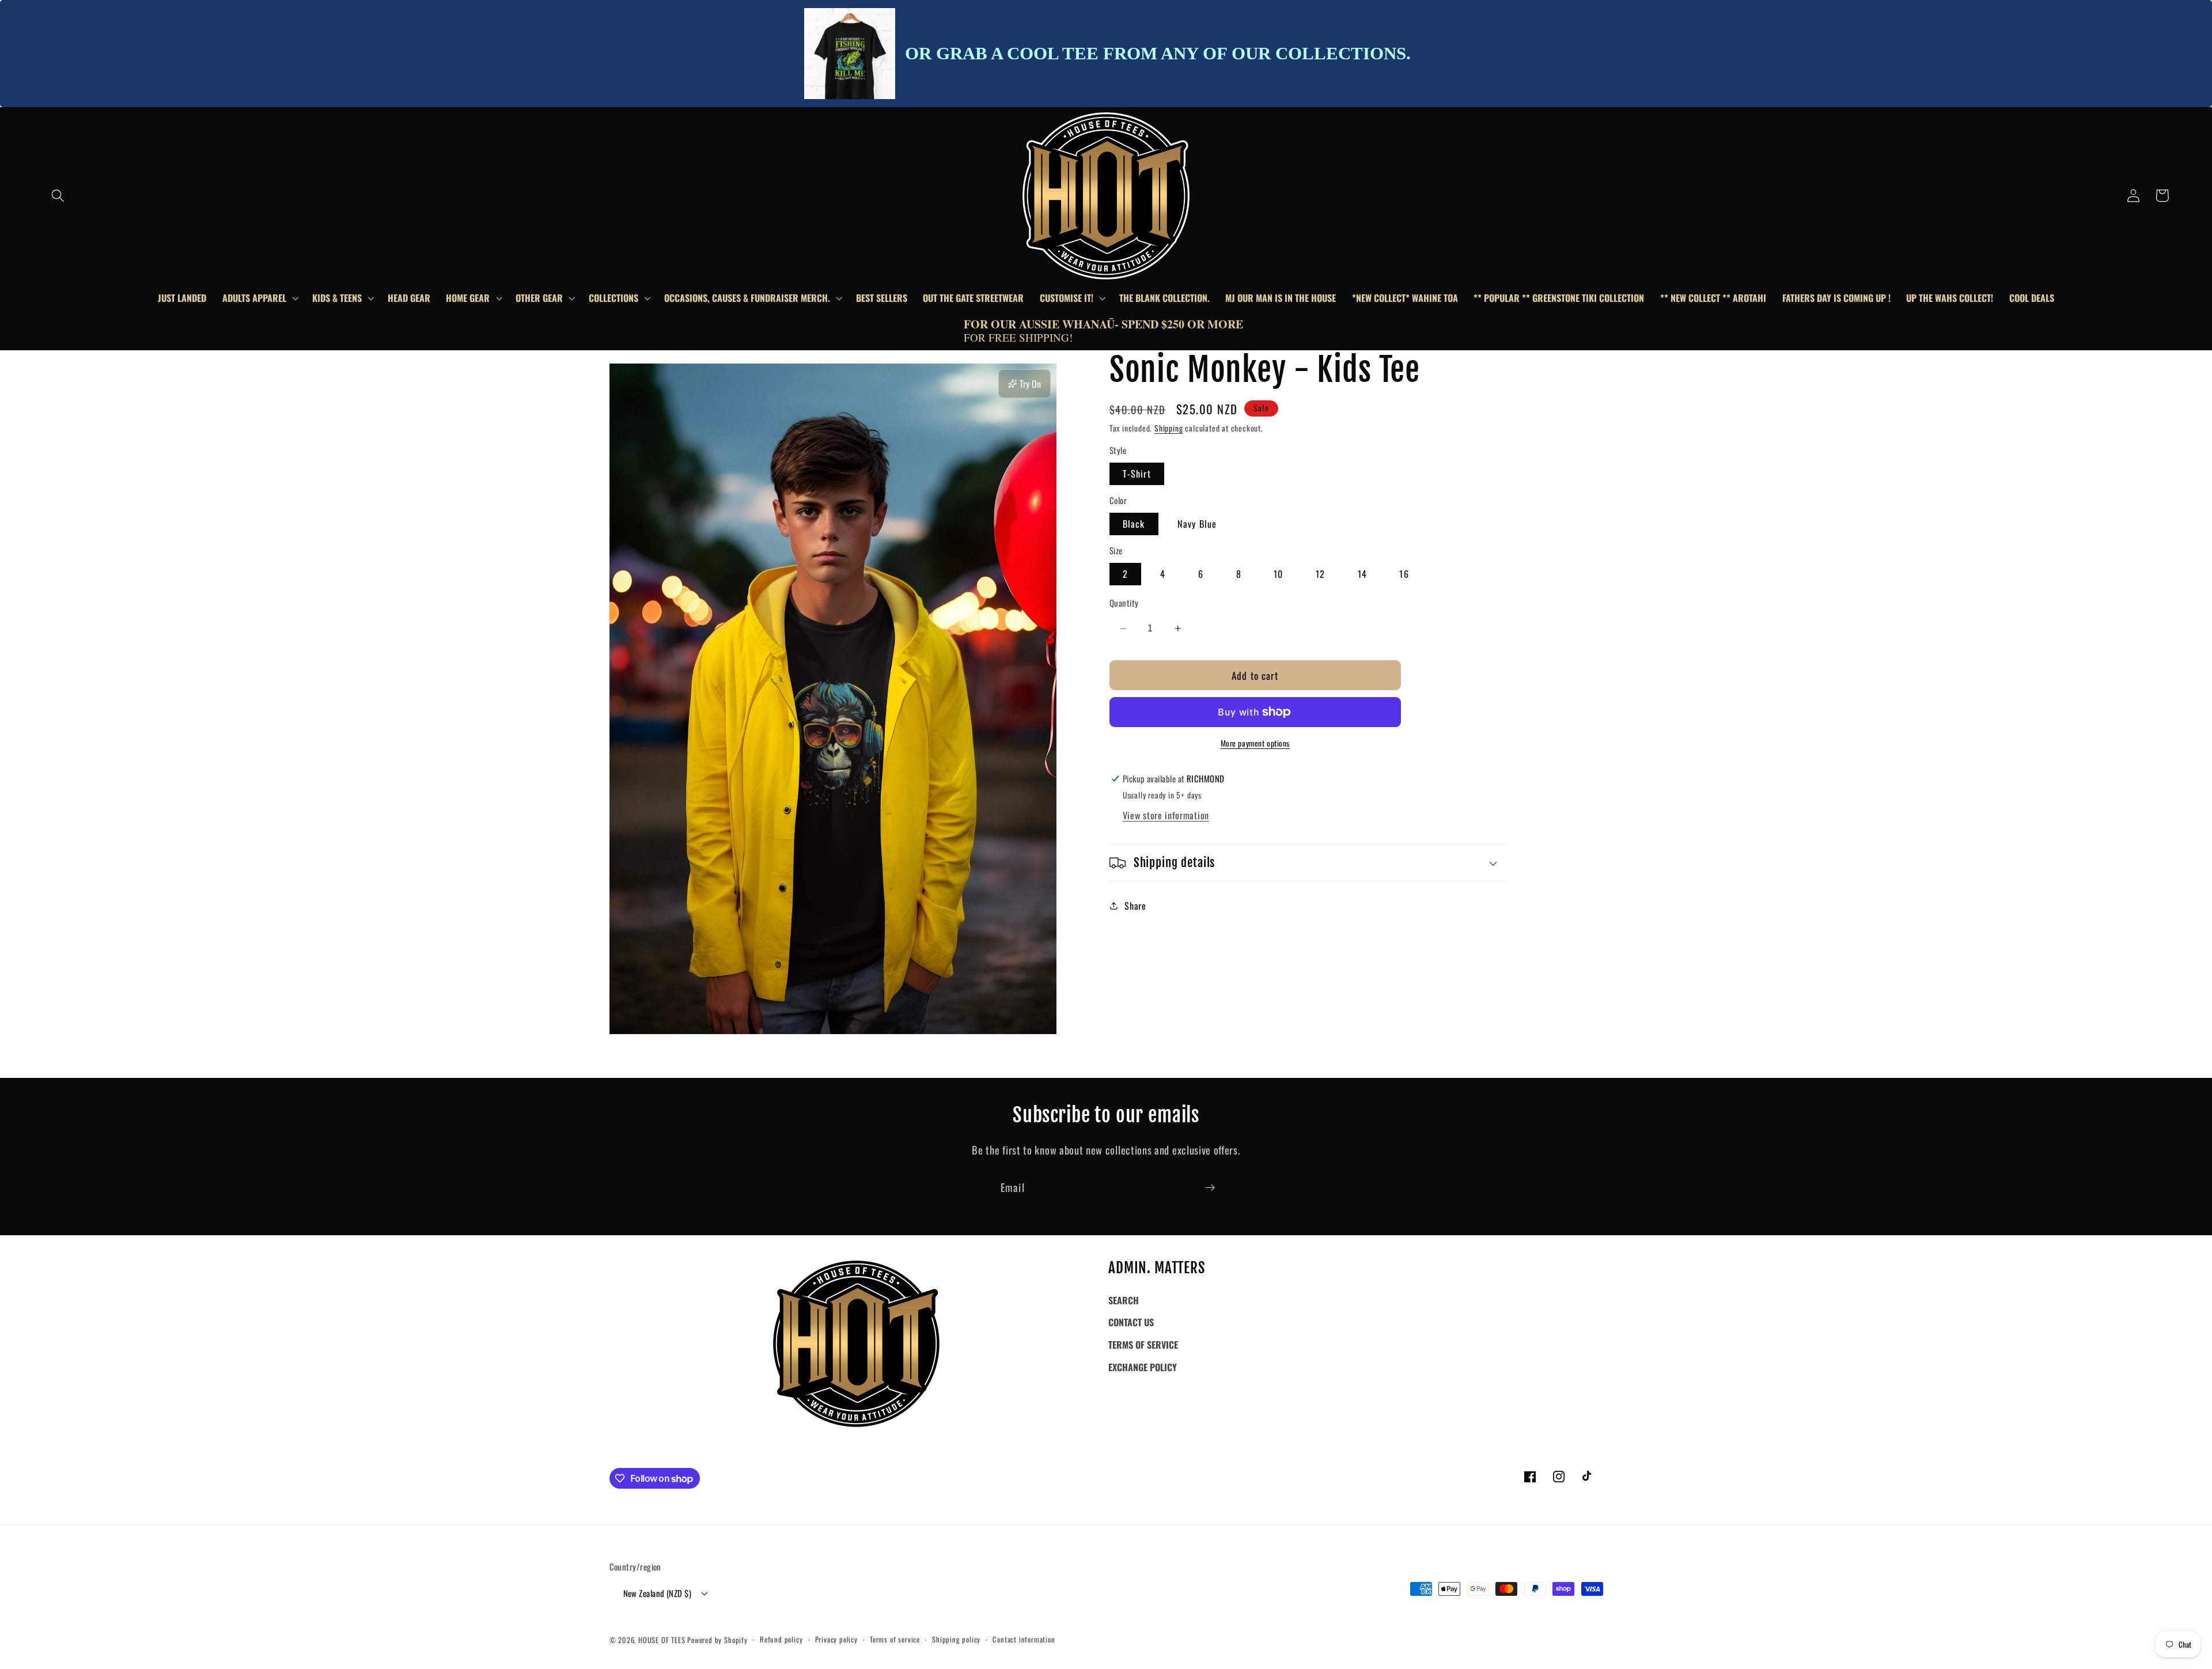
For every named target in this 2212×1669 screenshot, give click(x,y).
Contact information (1024, 1639)
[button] (58, 196)
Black (1134, 524)
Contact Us (1131, 1322)
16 (1404, 574)
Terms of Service (1143, 1345)
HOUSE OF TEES (663, 1640)
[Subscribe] (1210, 1187)
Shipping (1169, 428)
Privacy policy (836, 1639)
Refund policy (781, 1639)
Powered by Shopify (717, 1640)
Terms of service (895, 1639)
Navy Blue (1197, 524)
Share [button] (1135, 906)
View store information (1166, 815)
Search (1124, 1300)
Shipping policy (956, 1639)
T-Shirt (1137, 474)
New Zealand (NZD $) (658, 1593)
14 (1362, 574)
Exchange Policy (1143, 1367)
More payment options (1255, 743)
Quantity (1124, 603)
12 (1320, 574)
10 (1278, 574)
